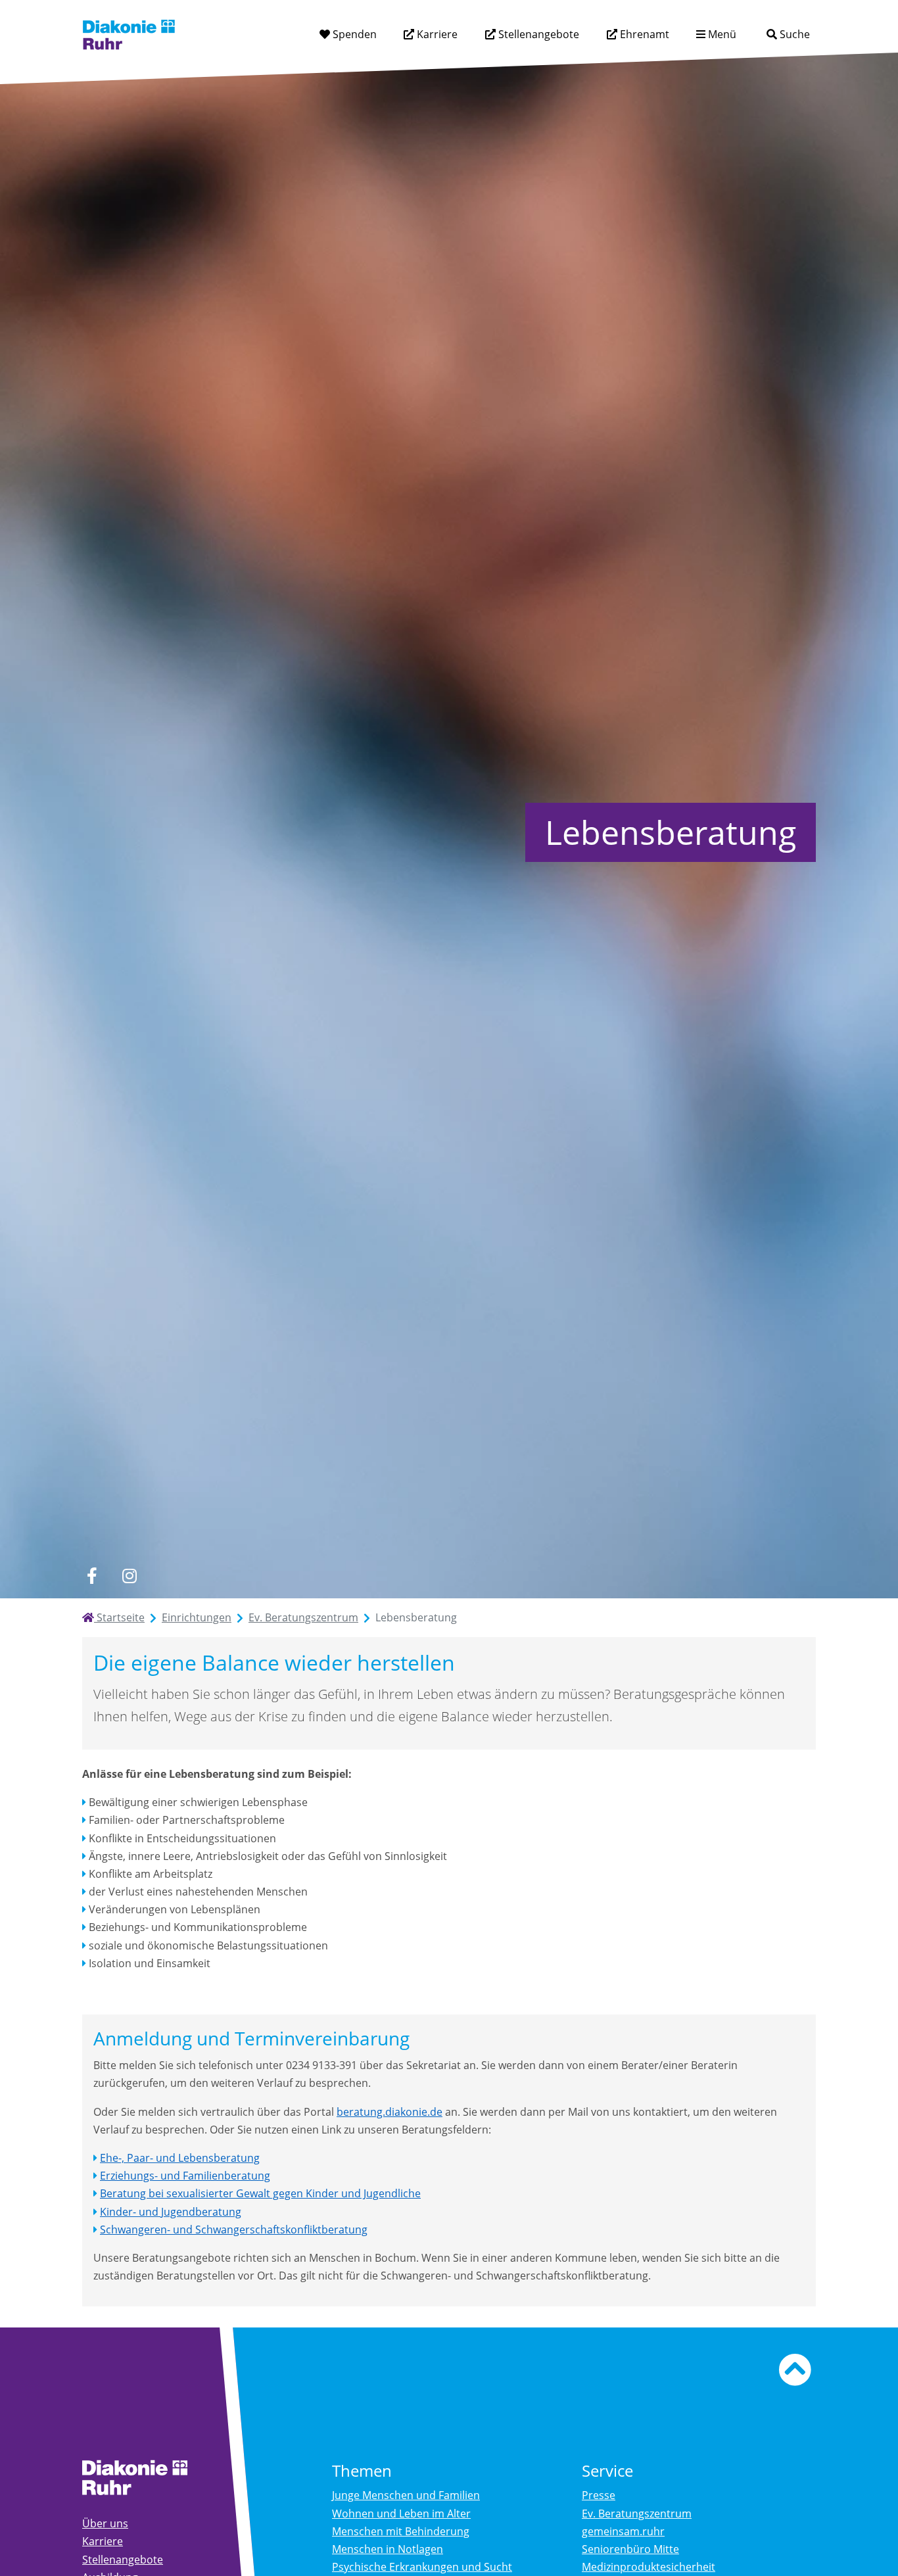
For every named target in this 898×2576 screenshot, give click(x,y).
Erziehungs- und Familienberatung (185, 2176)
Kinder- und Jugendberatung (171, 2212)
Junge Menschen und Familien (406, 2495)
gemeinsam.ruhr (623, 2531)
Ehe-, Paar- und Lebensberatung (180, 2158)
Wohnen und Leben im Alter (401, 2514)
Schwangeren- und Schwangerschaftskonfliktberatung (234, 2230)
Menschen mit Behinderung (401, 2531)
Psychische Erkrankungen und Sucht (422, 2567)
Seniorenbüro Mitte (630, 2549)
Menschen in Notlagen (388, 2549)
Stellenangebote (537, 34)
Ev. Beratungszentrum (303, 1617)
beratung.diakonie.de (390, 2112)
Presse (599, 2495)
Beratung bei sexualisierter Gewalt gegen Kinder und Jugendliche (260, 2193)
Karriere (436, 34)
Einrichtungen (197, 1617)
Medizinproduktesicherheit (649, 2567)
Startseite (119, 1617)
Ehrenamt (643, 34)
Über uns (105, 2523)
